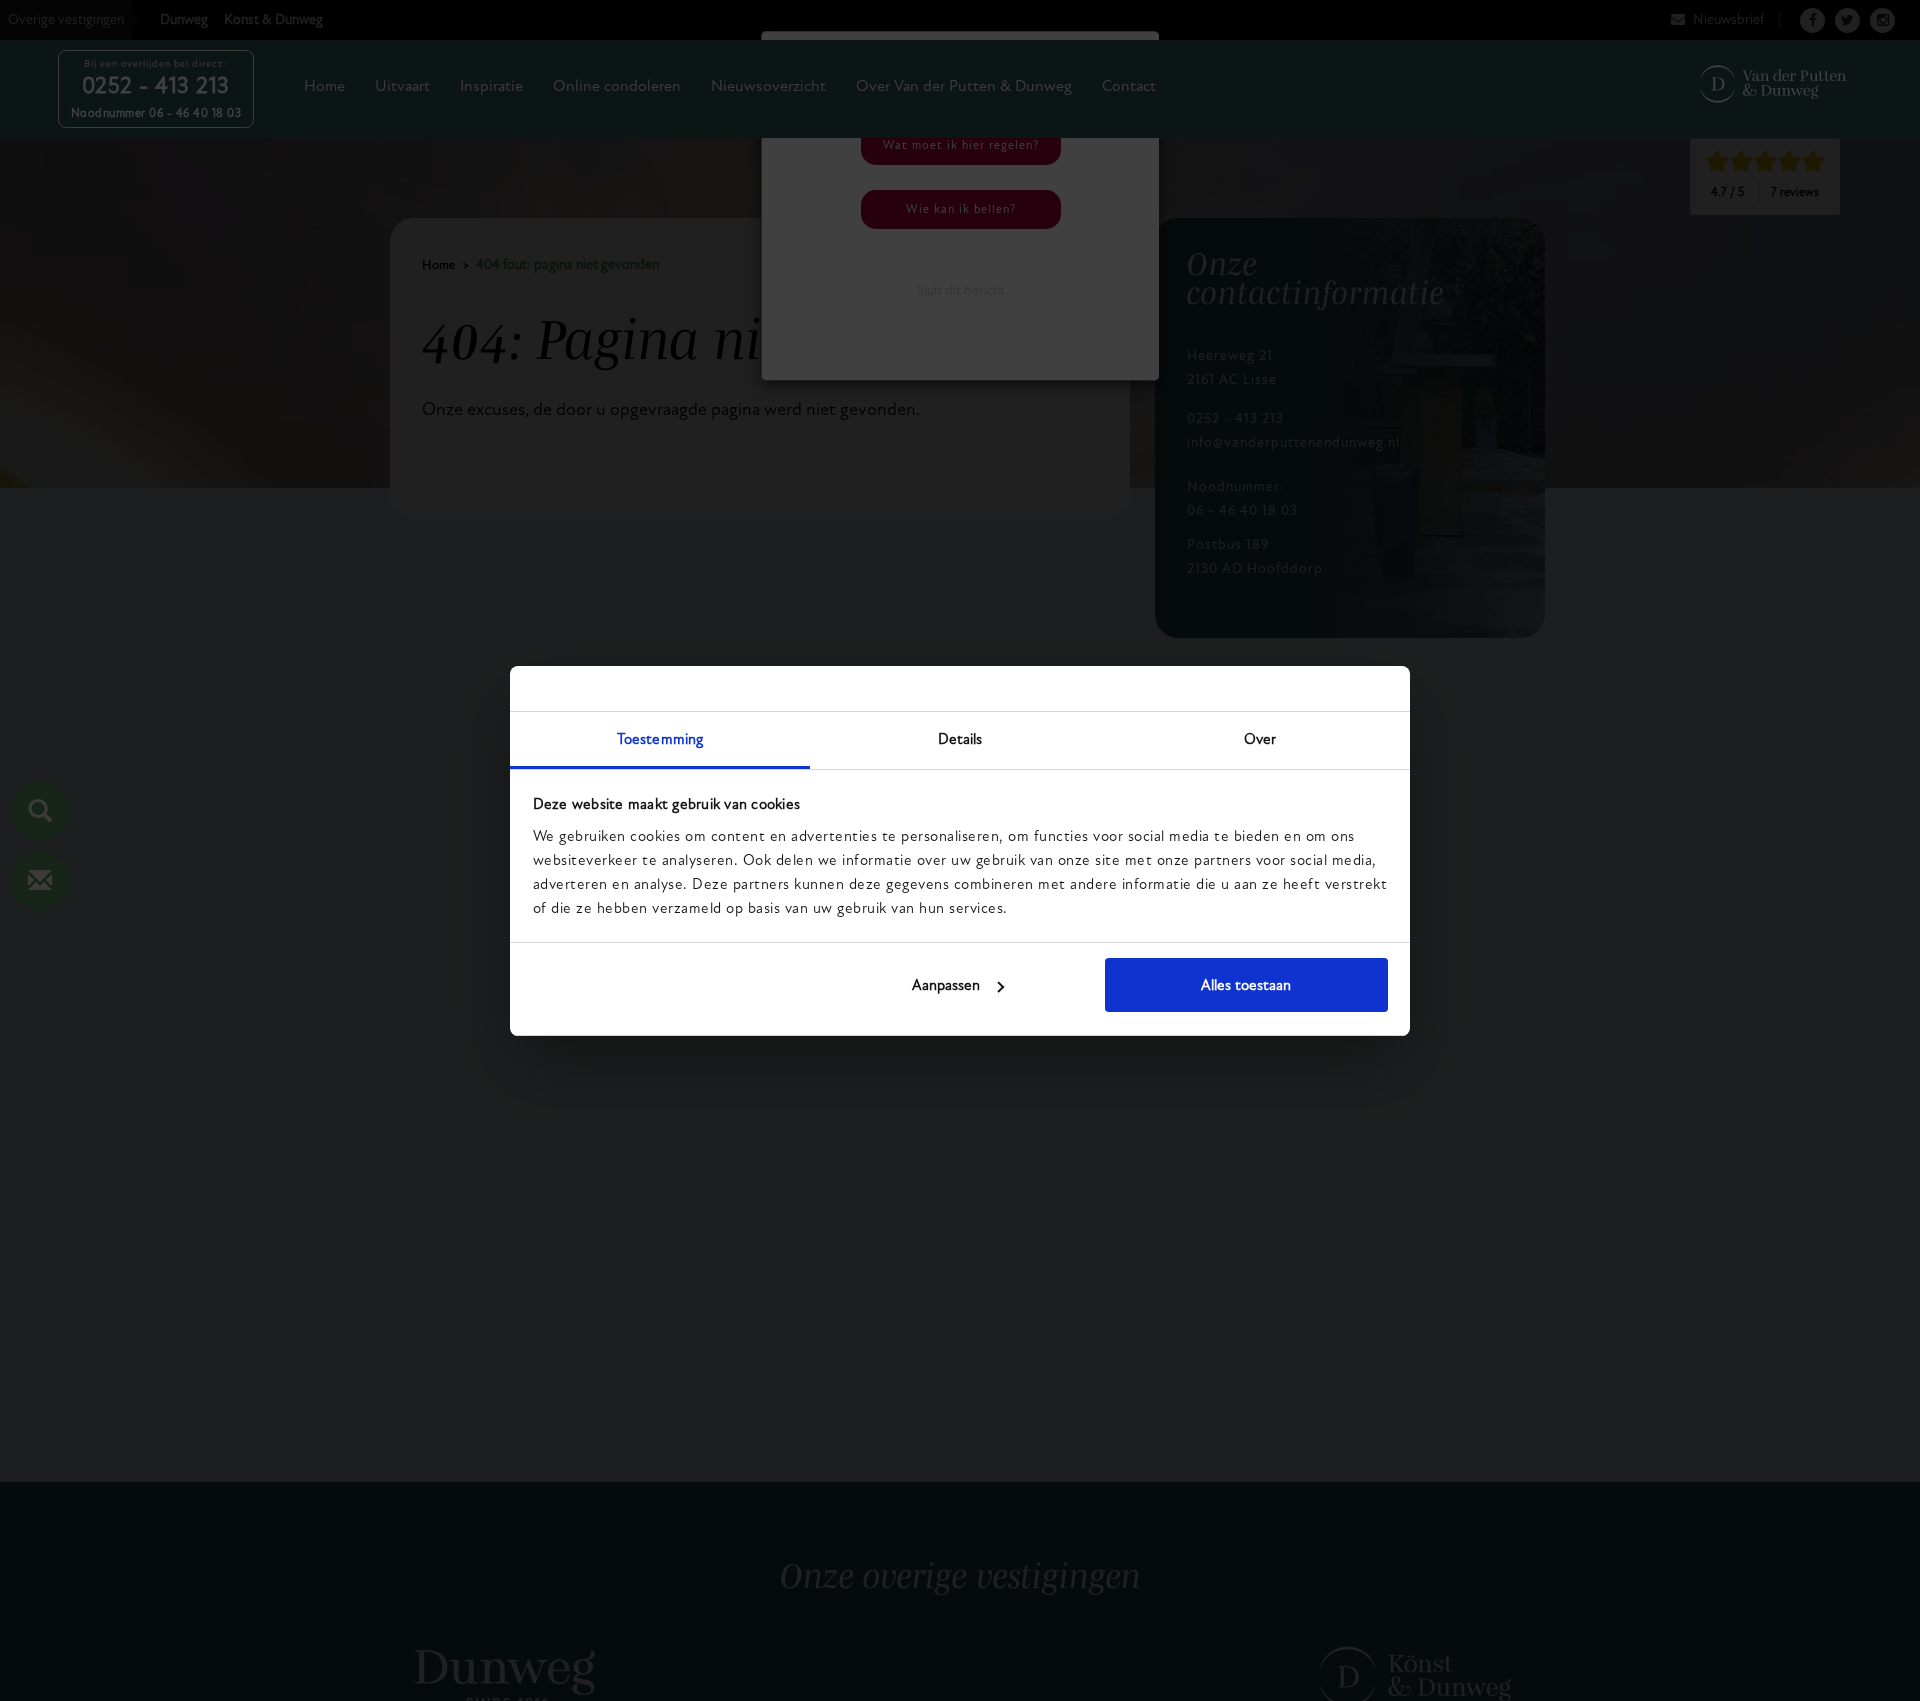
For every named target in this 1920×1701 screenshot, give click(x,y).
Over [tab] (1260, 739)
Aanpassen (946, 985)
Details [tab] (960, 739)
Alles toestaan (1246, 985)
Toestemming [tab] (660, 739)
